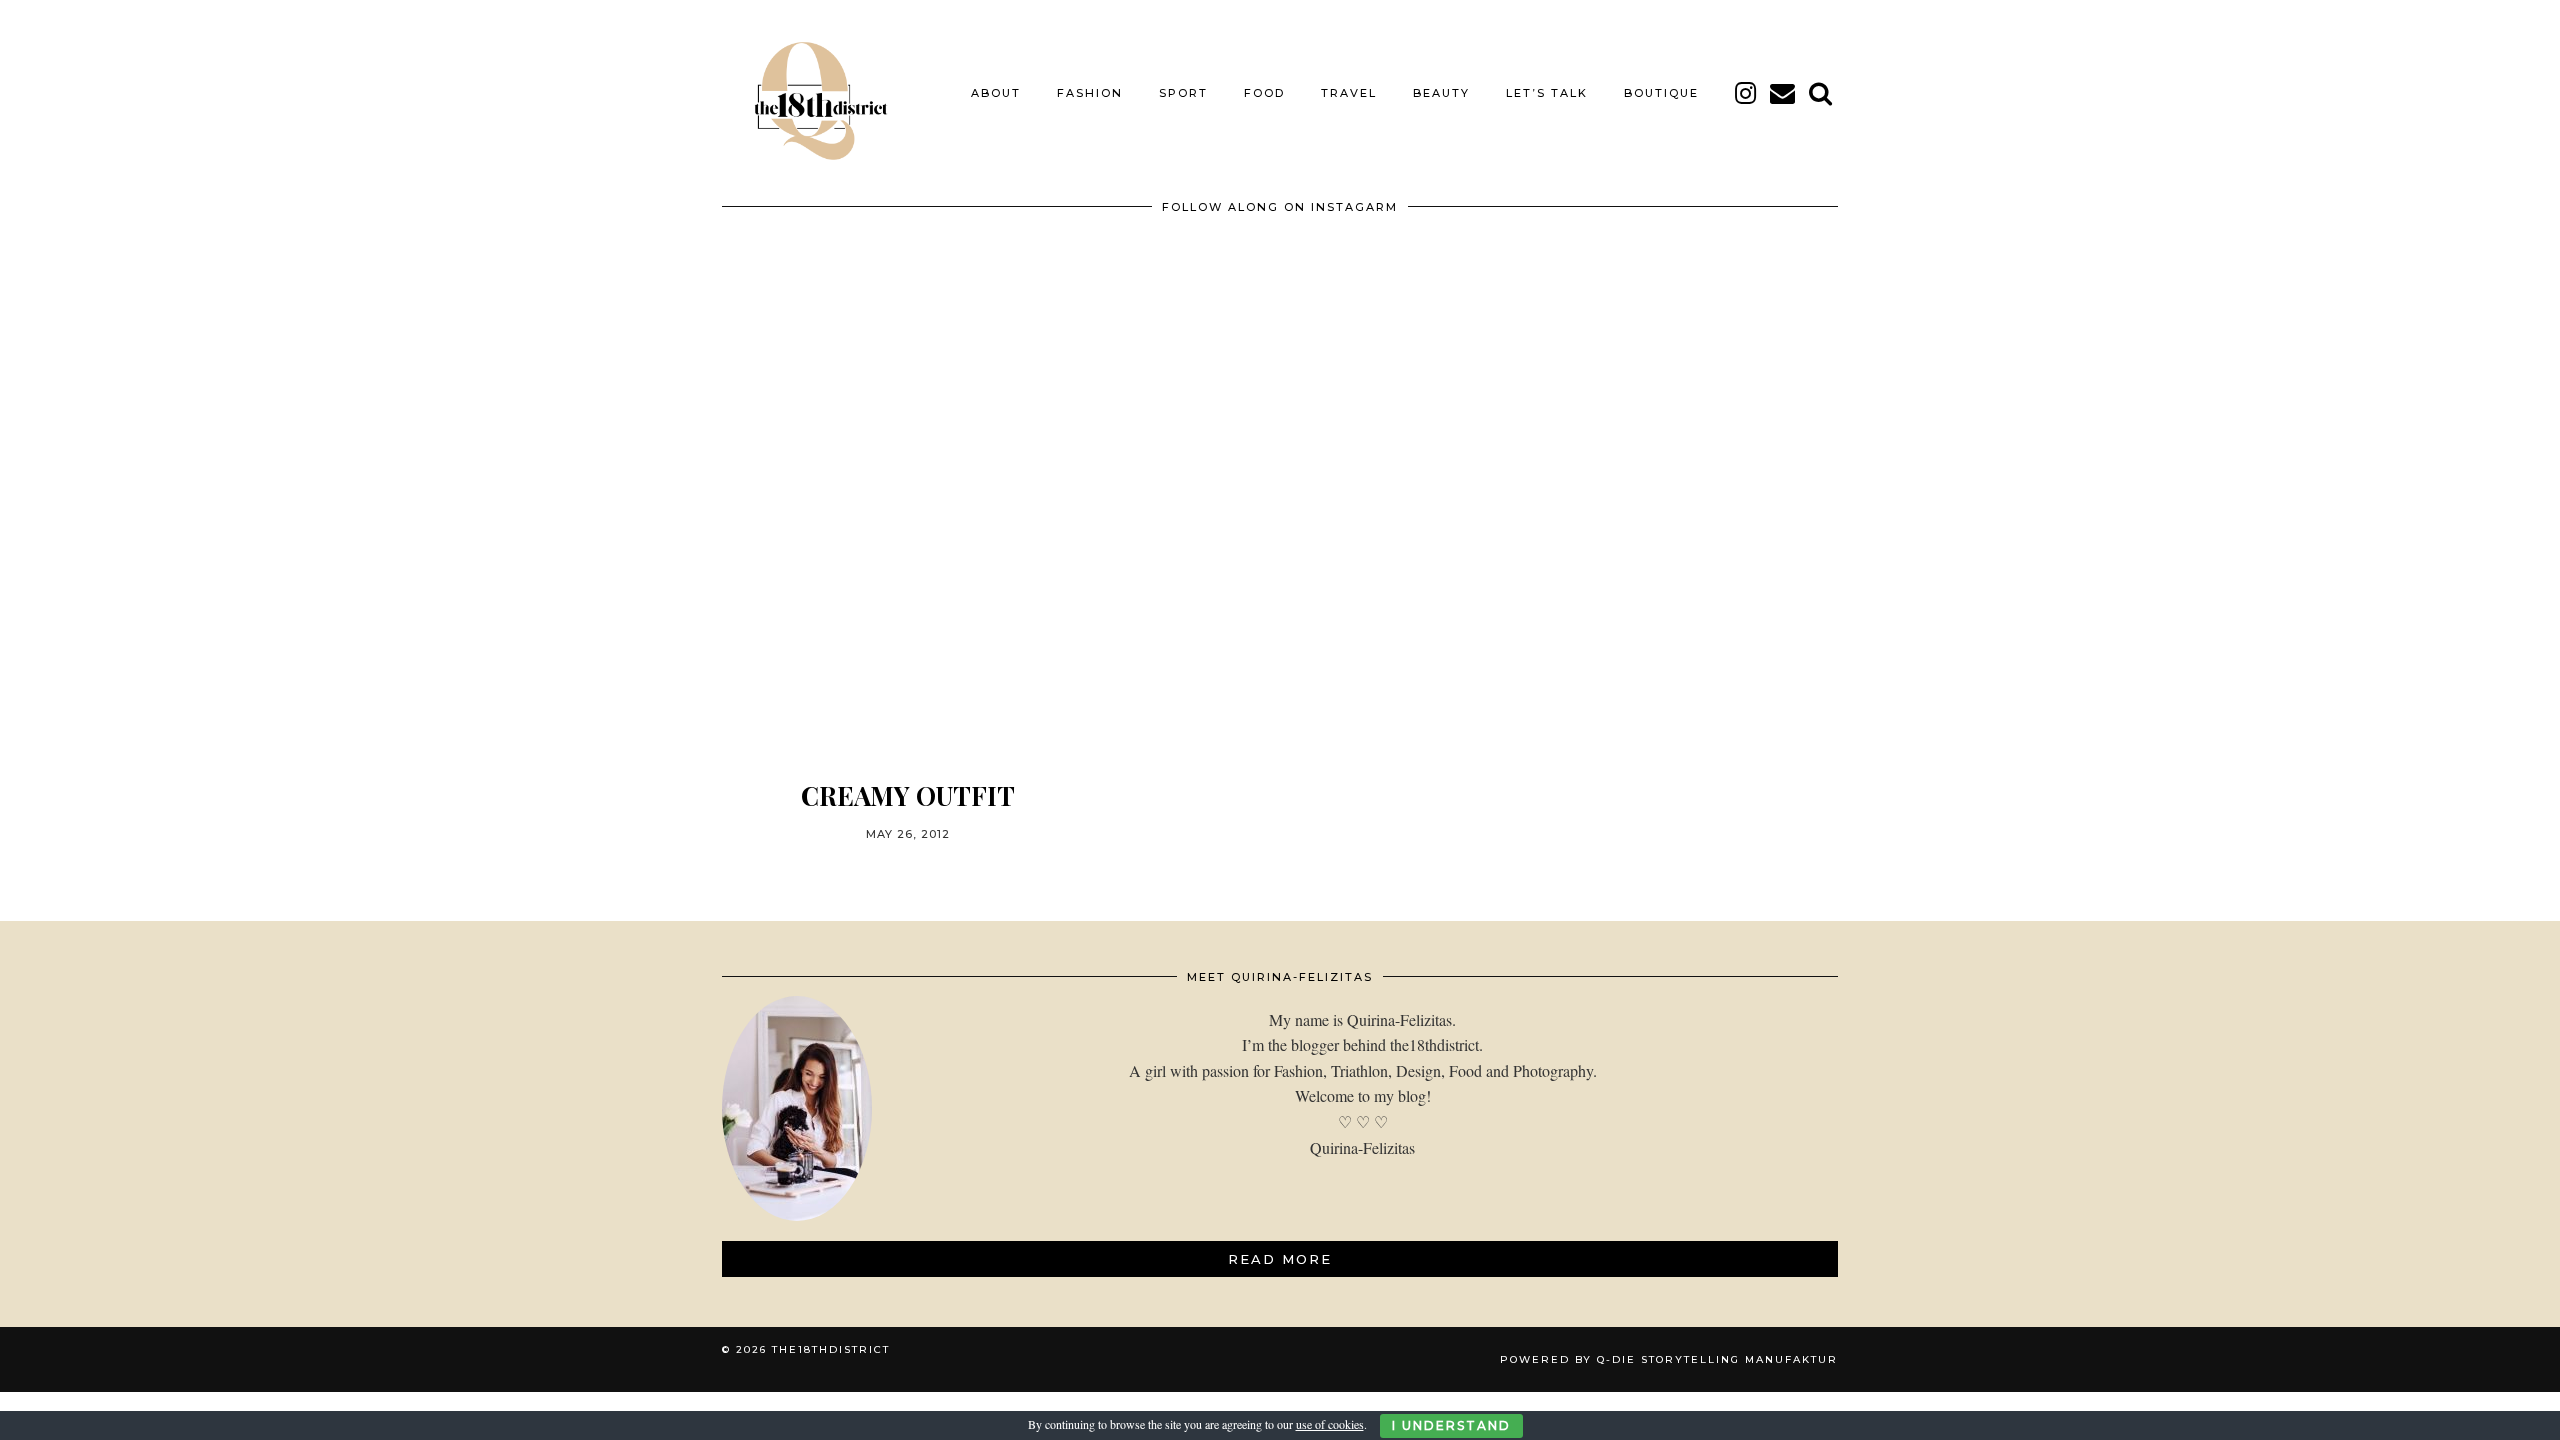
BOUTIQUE (1661, 93)
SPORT (1183, 93)
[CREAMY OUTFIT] (908, 530)
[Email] (1783, 93)
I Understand (1451, 1425)
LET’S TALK (1547, 93)
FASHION (1090, 93)
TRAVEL (1349, 93)
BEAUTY (1441, 93)
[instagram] (1746, 93)
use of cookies (1330, 1424)
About (996, 93)
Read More (1280, 1259)
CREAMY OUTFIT (908, 795)
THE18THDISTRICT (831, 1349)
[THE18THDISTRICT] (810, 93)
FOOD (1264, 93)
